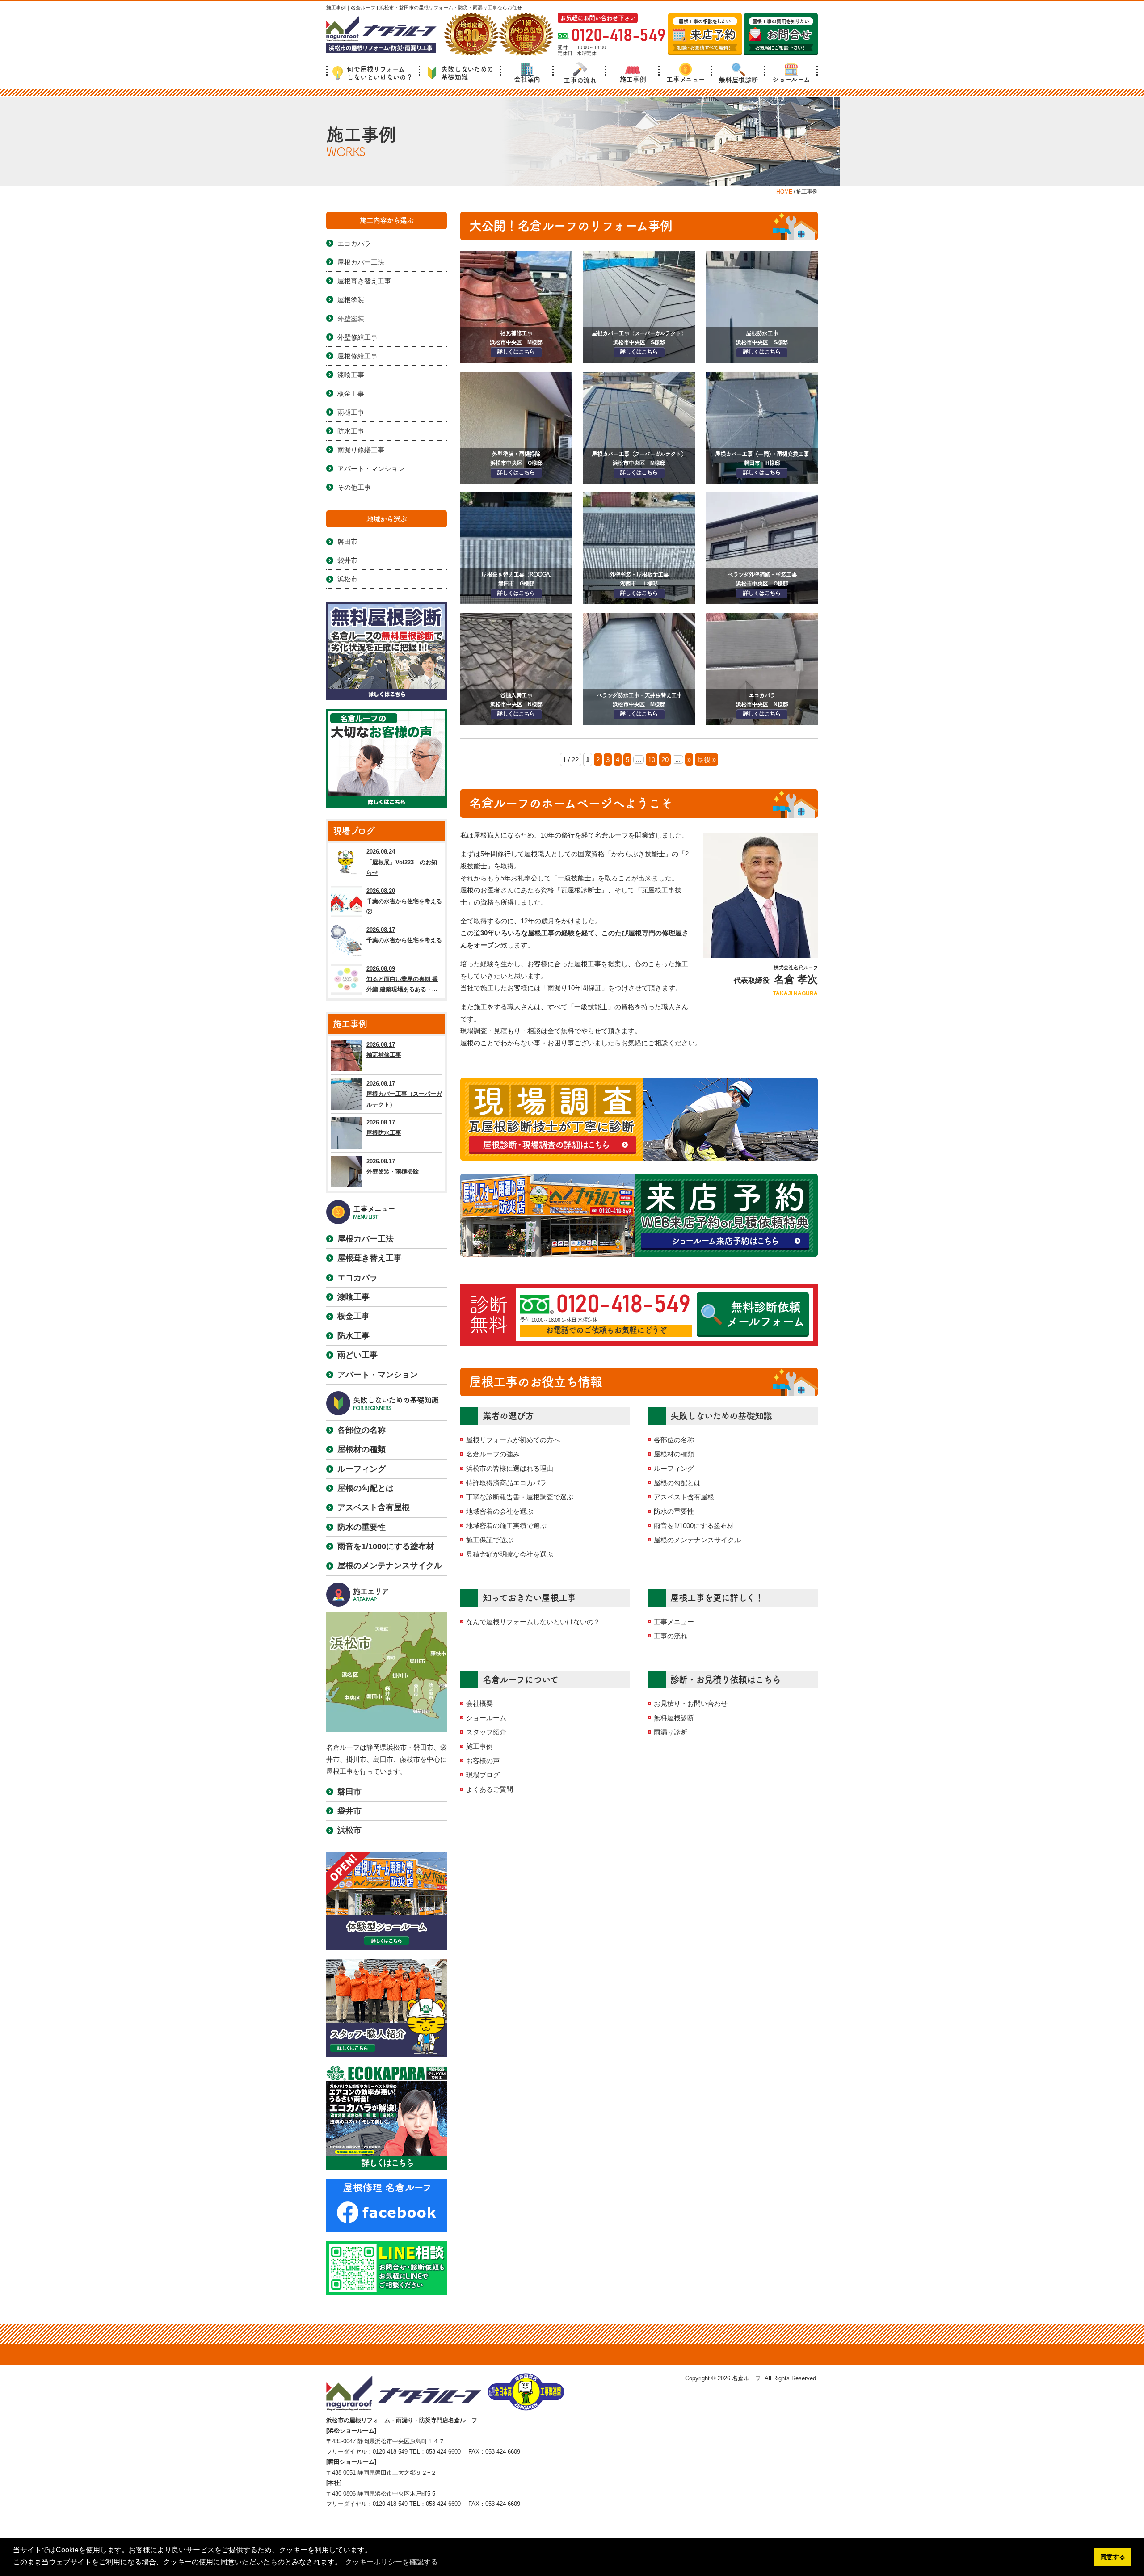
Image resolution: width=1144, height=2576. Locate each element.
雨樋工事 (351, 412)
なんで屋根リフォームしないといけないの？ (533, 1622)
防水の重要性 (674, 1511)
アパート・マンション (371, 469)
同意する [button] (1113, 2557)
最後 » (707, 760)
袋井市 (347, 560)
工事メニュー (686, 79)
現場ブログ (483, 1775)
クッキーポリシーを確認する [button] (391, 2562)
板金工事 (351, 394)
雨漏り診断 (671, 1732)
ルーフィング (674, 1468)
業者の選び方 (508, 1416)
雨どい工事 (357, 1355)
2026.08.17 (404, 935)
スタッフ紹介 (486, 1732)
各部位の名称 (674, 1440)
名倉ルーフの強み (493, 1454)
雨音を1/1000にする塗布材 (694, 1526)
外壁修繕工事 (357, 337)
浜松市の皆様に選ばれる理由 (510, 1468)
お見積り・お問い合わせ (691, 1703)
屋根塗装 (351, 300)
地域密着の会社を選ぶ (500, 1511)
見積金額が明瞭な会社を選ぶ (510, 1554)
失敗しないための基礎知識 (467, 73)
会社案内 (527, 79)
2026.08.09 (402, 979)
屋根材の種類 (674, 1454)
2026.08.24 (402, 862)
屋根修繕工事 (357, 356)
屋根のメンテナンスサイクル (697, 1540)
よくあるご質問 (490, 1789)
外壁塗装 (351, 318)
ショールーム (791, 79)
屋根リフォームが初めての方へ (513, 1440)
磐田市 (347, 541)
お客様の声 (483, 1761)
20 (665, 760)
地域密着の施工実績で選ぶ (506, 1526)
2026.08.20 (404, 901)
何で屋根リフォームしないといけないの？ (380, 73)
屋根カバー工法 (361, 262)
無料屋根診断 (738, 80)
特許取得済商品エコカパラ (506, 1483)
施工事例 (633, 79)
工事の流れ (580, 80)
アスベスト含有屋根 (684, 1497)
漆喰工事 (351, 375)
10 (652, 760)
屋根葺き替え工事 (364, 281)
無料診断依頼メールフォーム (765, 1314)
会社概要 (479, 1703)
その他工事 (354, 487)
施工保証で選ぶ (490, 1540)
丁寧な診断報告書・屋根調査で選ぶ (520, 1497)
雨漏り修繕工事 (361, 450)
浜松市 (347, 579)
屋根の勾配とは (677, 1483)
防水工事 (351, 431)
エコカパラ (354, 243)
